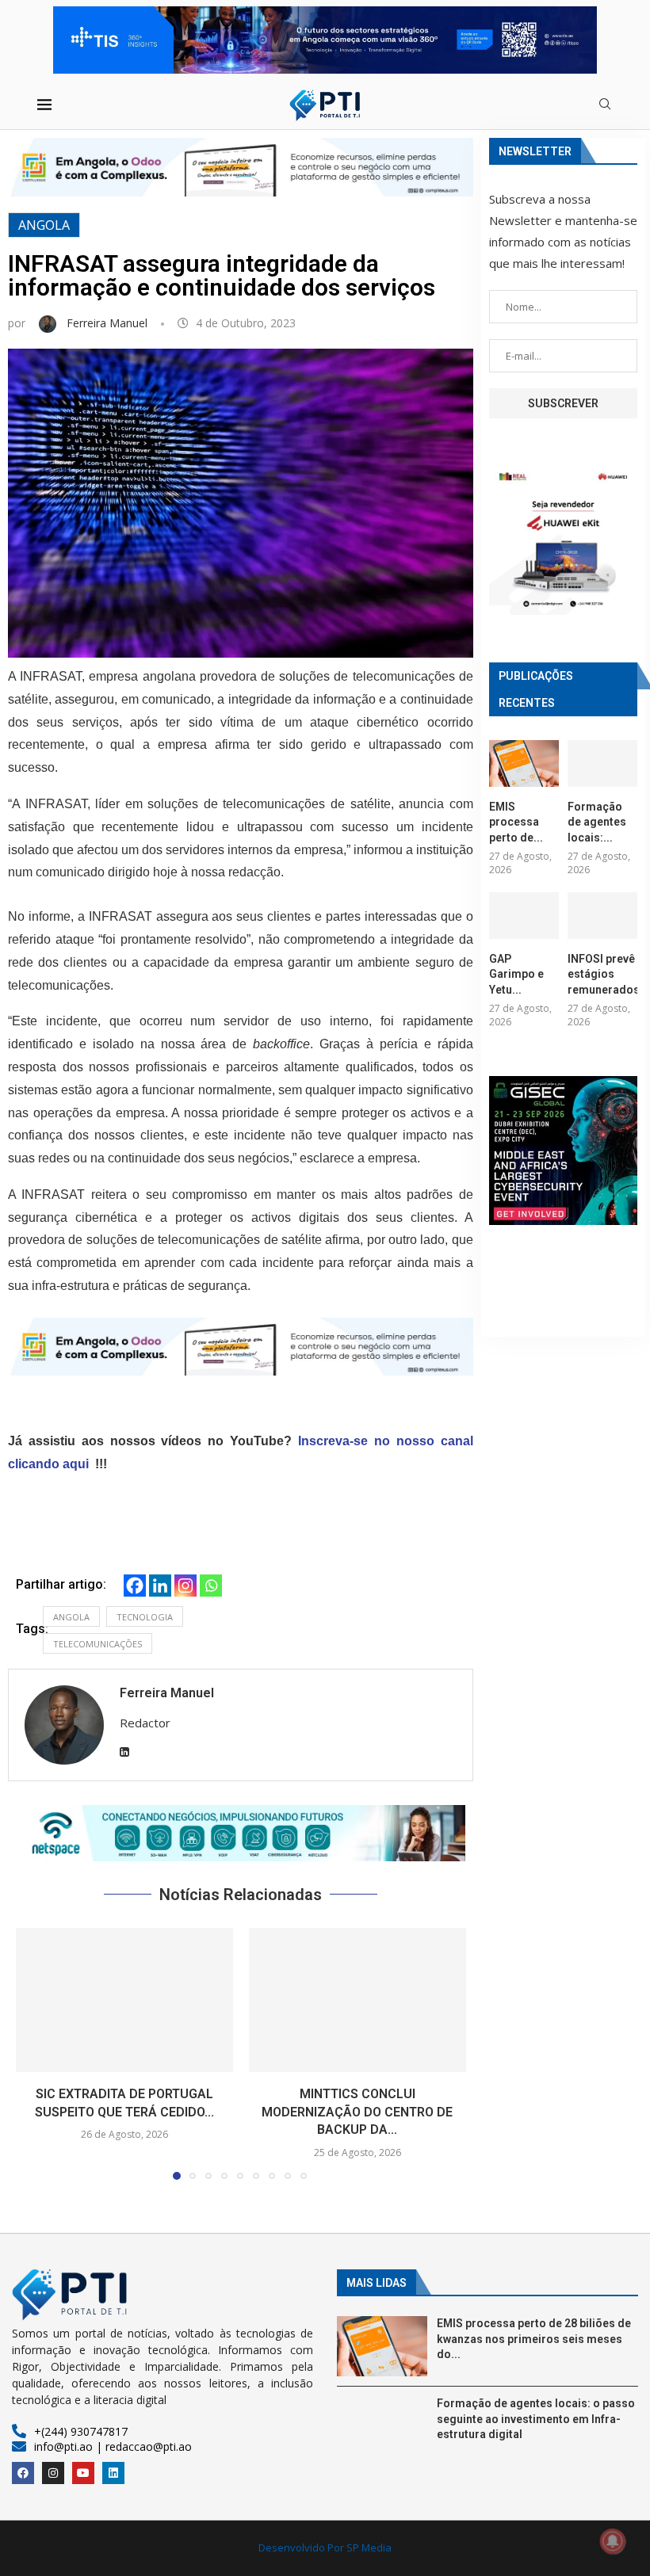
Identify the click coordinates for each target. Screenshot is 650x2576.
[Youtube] (83, 2473)
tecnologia (145, 1617)
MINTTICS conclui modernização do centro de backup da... (357, 2112)
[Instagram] (185, 1586)
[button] (241, 1833)
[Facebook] (135, 1586)
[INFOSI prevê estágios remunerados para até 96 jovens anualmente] (602, 916)
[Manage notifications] (613, 2541)
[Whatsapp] (211, 1586)
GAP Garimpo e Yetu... (516, 974)
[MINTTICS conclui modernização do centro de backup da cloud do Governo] (357, 2000)
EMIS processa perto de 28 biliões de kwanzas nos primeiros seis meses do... (534, 2339)
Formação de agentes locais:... (597, 822)
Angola (44, 225)
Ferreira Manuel (109, 323)
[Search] (605, 106)
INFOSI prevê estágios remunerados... (602, 974)
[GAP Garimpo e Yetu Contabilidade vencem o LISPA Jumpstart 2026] (524, 916)
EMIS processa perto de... (516, 822)
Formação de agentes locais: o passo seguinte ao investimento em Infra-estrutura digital (536, 2419)
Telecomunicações (97, 1644)
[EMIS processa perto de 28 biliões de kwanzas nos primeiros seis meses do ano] (524, 763)
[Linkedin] (160, 1586)
